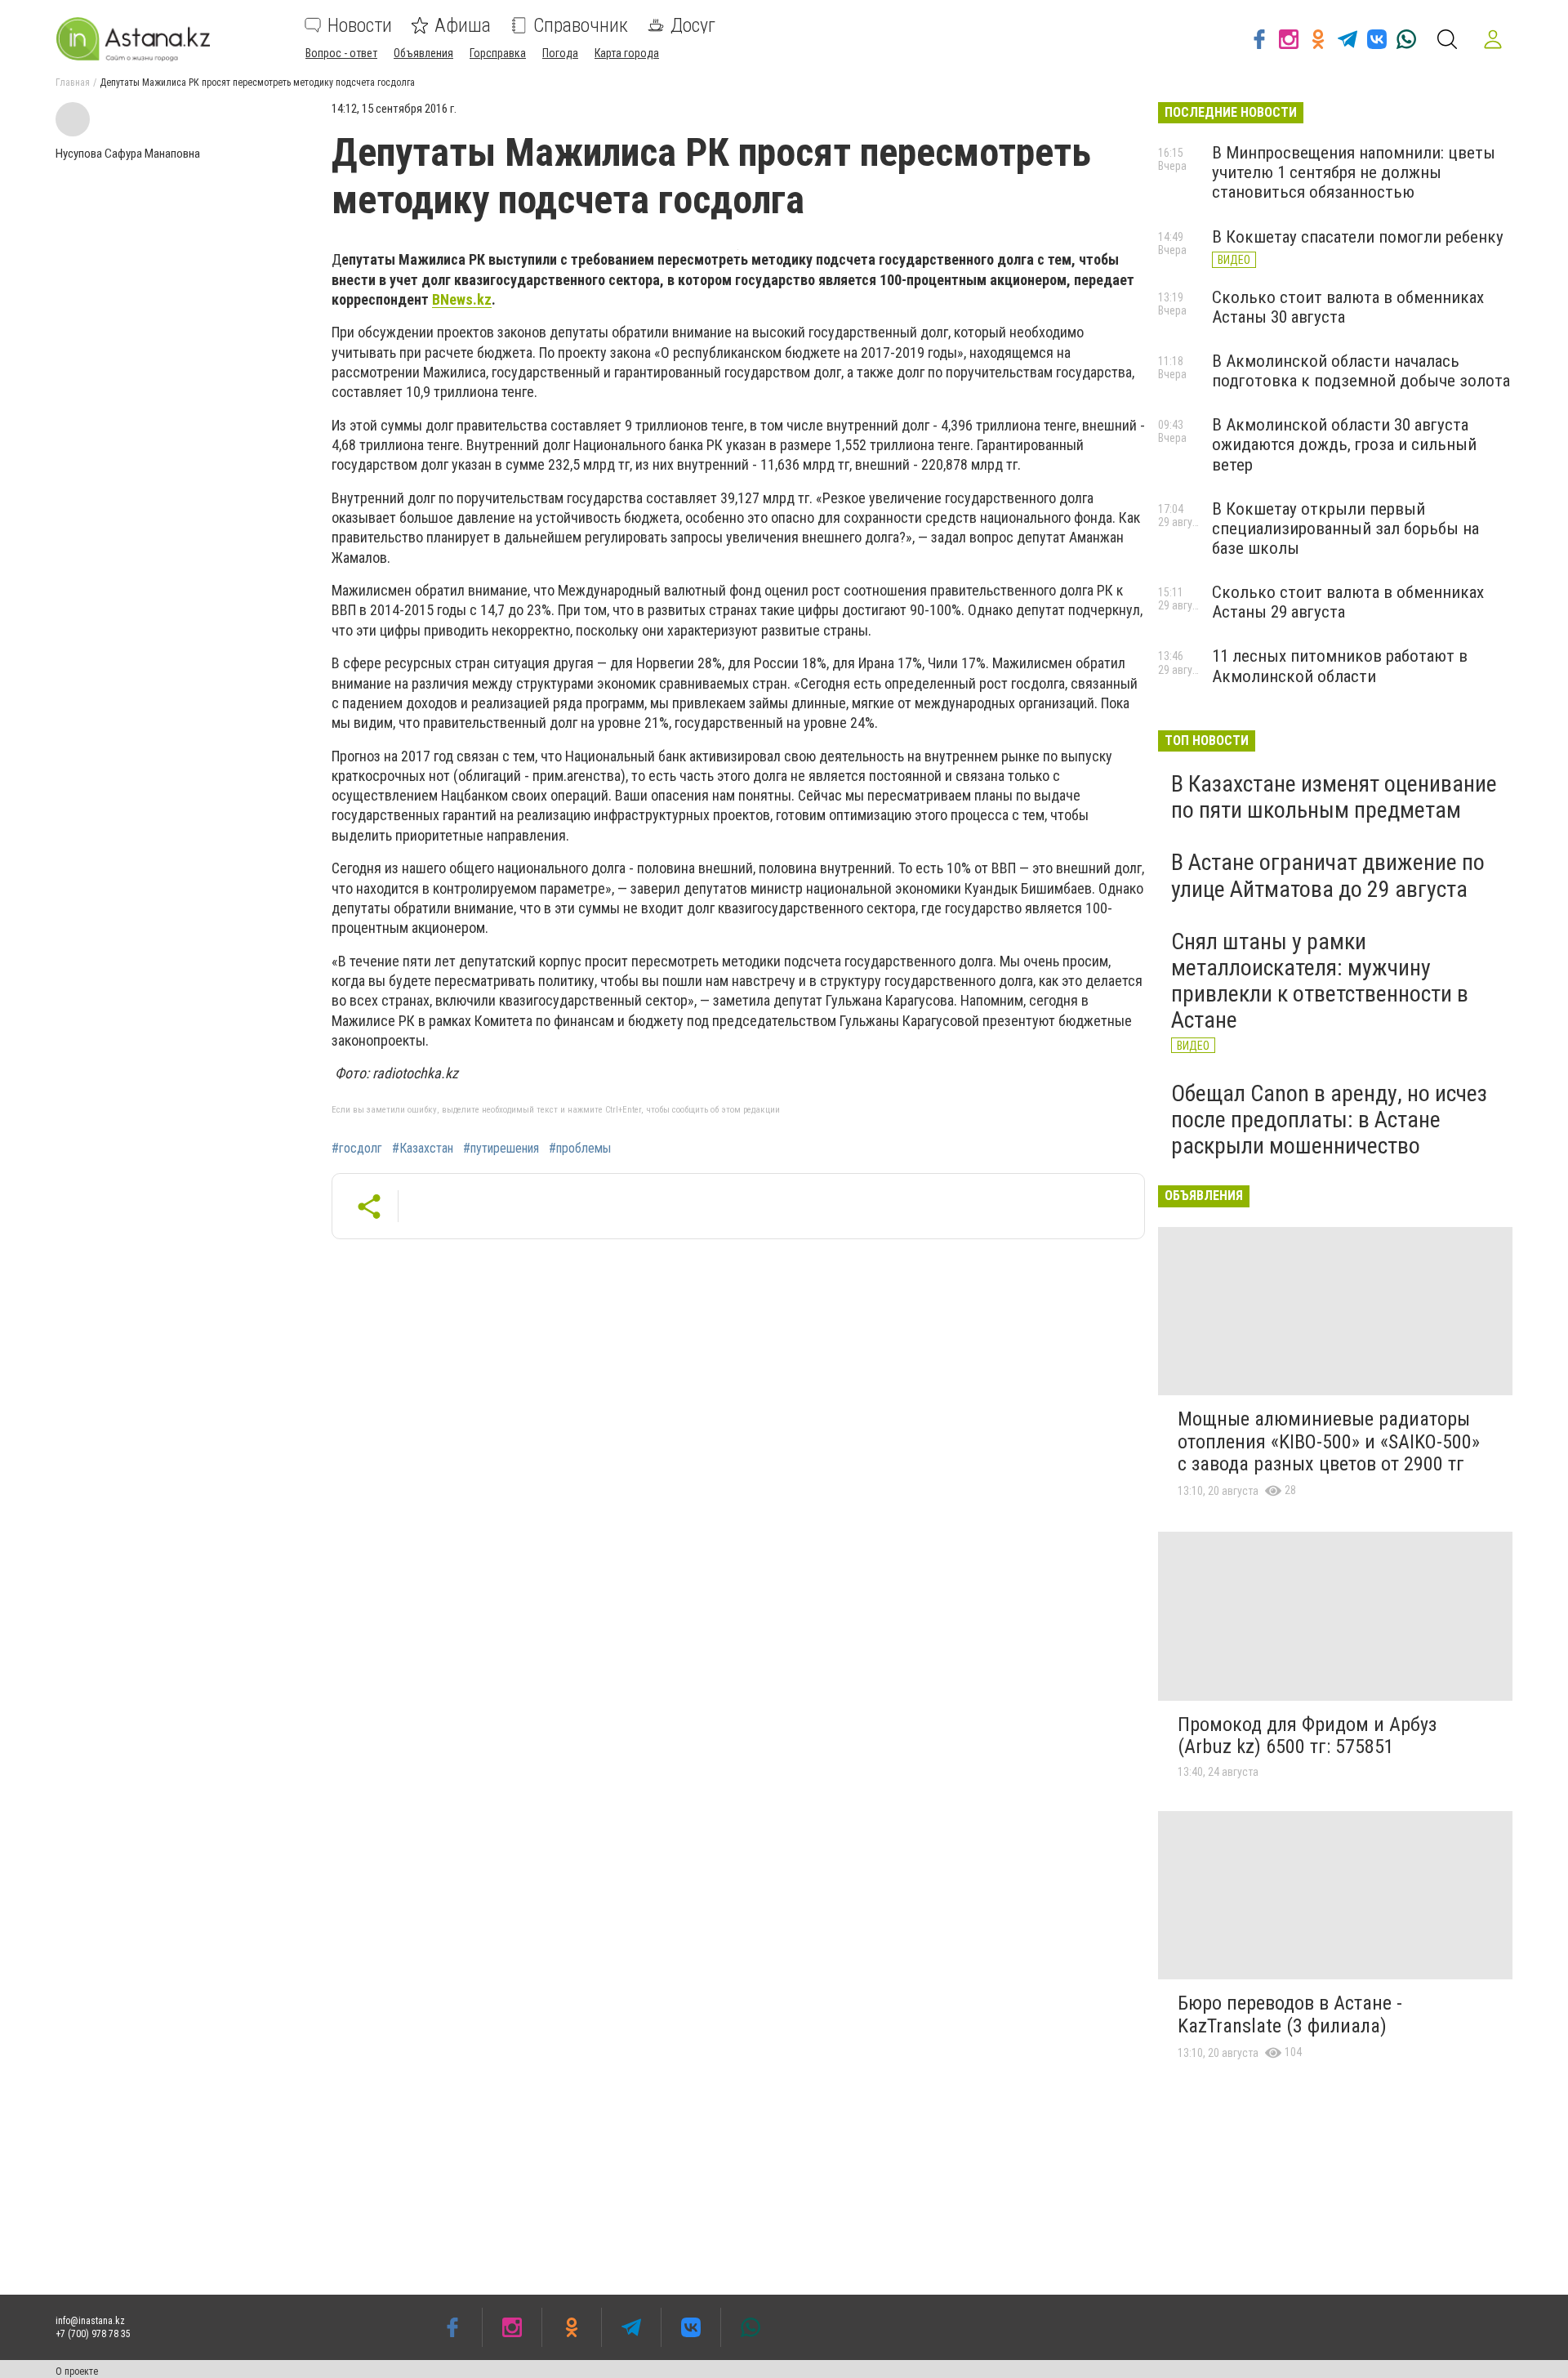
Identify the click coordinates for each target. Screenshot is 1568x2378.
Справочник (581, 25)
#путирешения (501, 1149)
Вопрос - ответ (341, 53)
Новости (360, 25)
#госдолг (357, 1149)
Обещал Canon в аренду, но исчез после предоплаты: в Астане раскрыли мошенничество (1329, 1120)
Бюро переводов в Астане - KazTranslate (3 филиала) (1290, 2014)
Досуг (693, 25)
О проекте (77, 2371)
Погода (560, 53)
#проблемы (580, 1149)
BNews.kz (462, 299)
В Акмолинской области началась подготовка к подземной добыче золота (1361, 371)
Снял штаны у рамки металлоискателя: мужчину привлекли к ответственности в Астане (1320, 981)
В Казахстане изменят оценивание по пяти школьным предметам (1334, 797)
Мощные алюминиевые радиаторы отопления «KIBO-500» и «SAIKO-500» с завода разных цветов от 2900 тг (1329, 1441)
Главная (73, 83)
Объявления (423, 53)
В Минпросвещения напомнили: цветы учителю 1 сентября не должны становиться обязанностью (1354, 172)
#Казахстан (423, 1149)
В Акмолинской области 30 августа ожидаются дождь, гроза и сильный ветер (1344, 444)
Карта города (627, 53)
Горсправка (498, 53)
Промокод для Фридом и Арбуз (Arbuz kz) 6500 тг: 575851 (1307, 1736)
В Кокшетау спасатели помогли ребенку (1358, 237)
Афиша (463, 25)
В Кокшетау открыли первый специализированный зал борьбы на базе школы (1345, 529)
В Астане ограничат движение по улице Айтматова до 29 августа (1328, 875)
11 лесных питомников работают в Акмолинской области (1340, 666)
